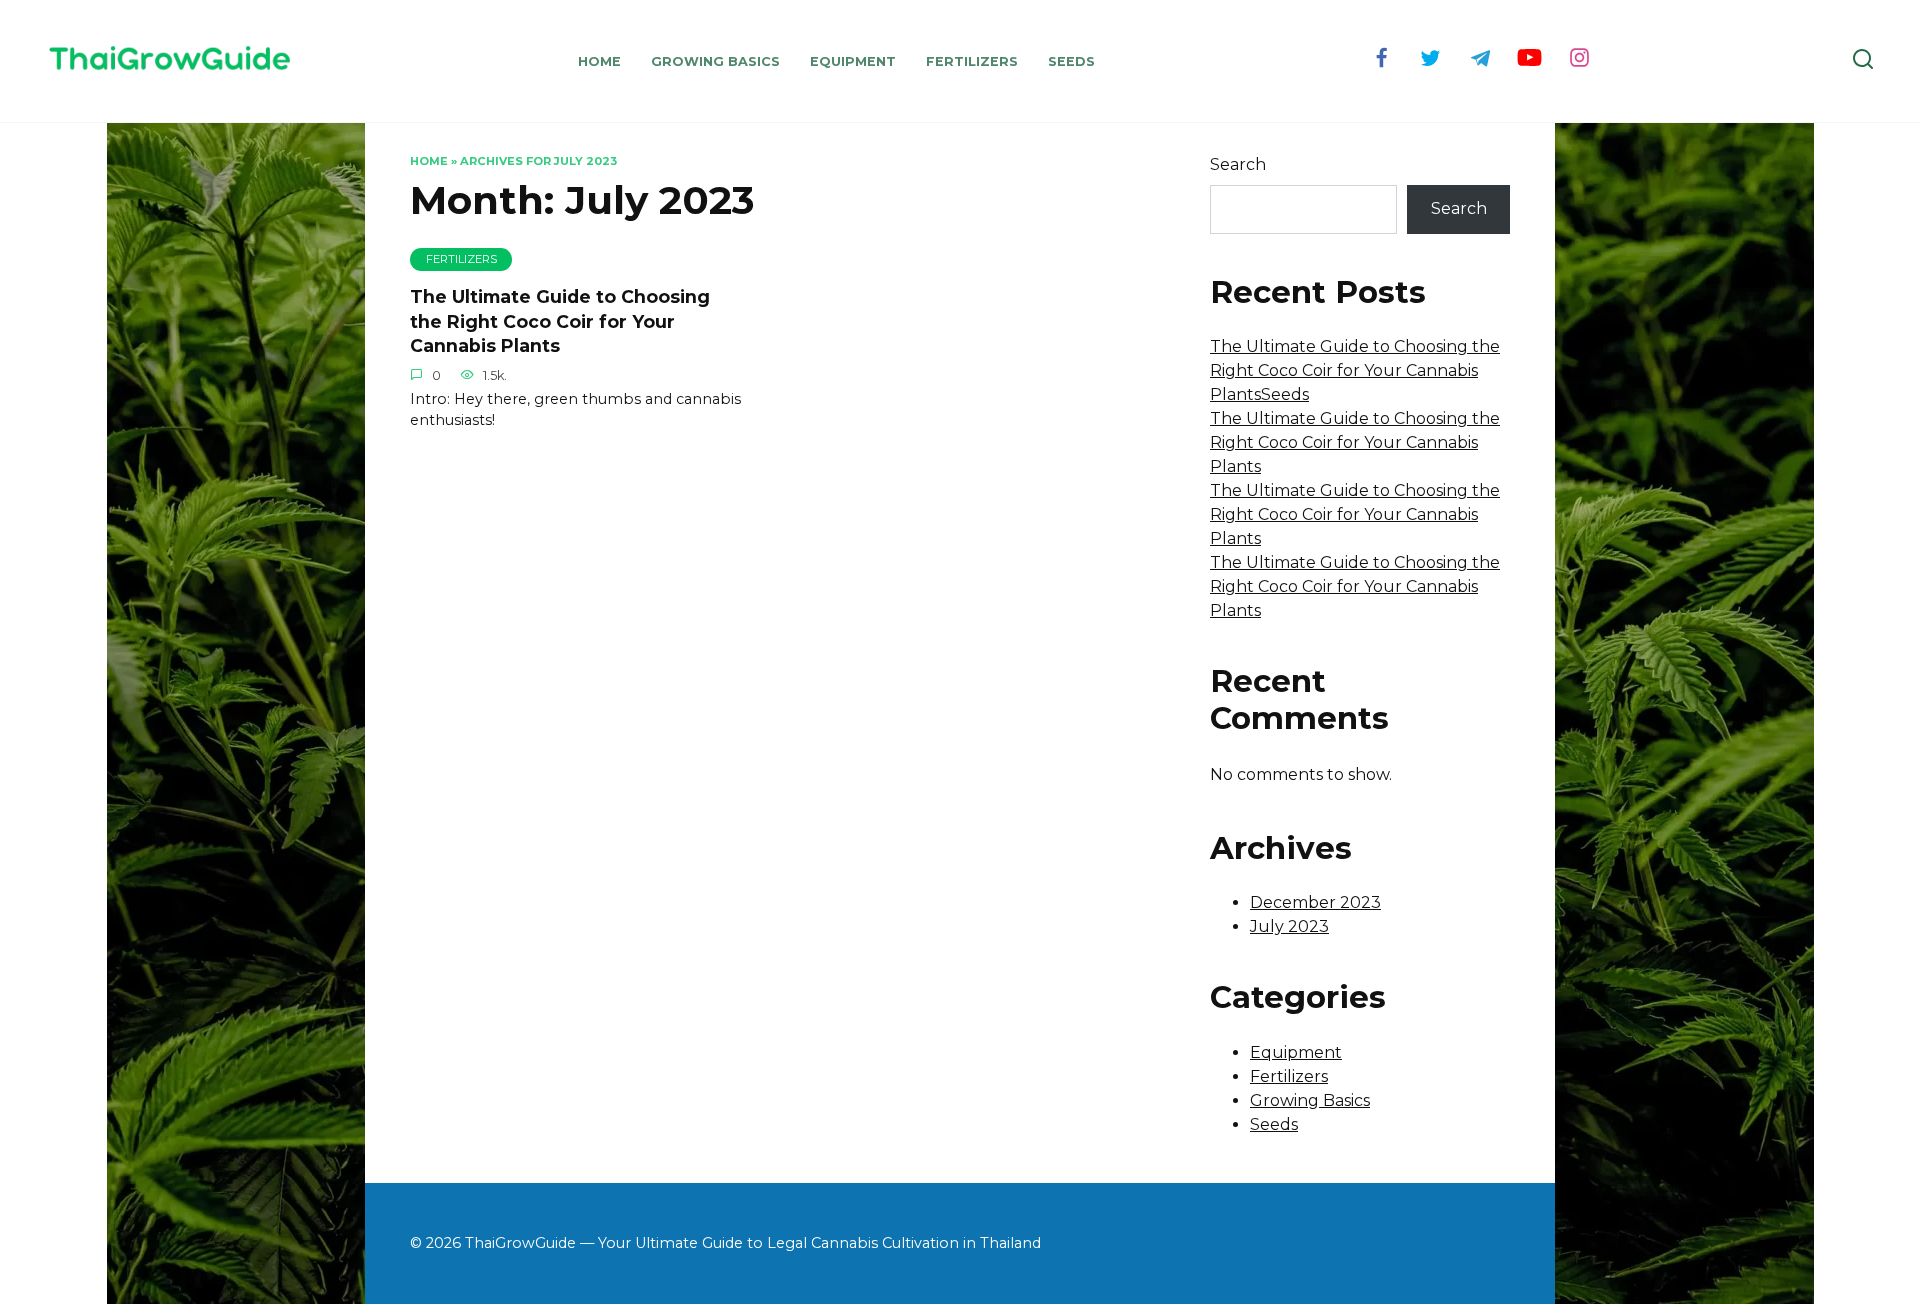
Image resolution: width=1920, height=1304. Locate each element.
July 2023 (1289, 926)
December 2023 (1315, 902)
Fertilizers (972, 61)
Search (1238, 164)
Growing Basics (715, 61)
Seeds (1071, 61)
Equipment (853, 61)
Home (599, 61)
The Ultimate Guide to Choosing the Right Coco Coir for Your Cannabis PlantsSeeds (1355, 370)
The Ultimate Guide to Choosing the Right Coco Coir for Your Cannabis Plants (560, 321)
